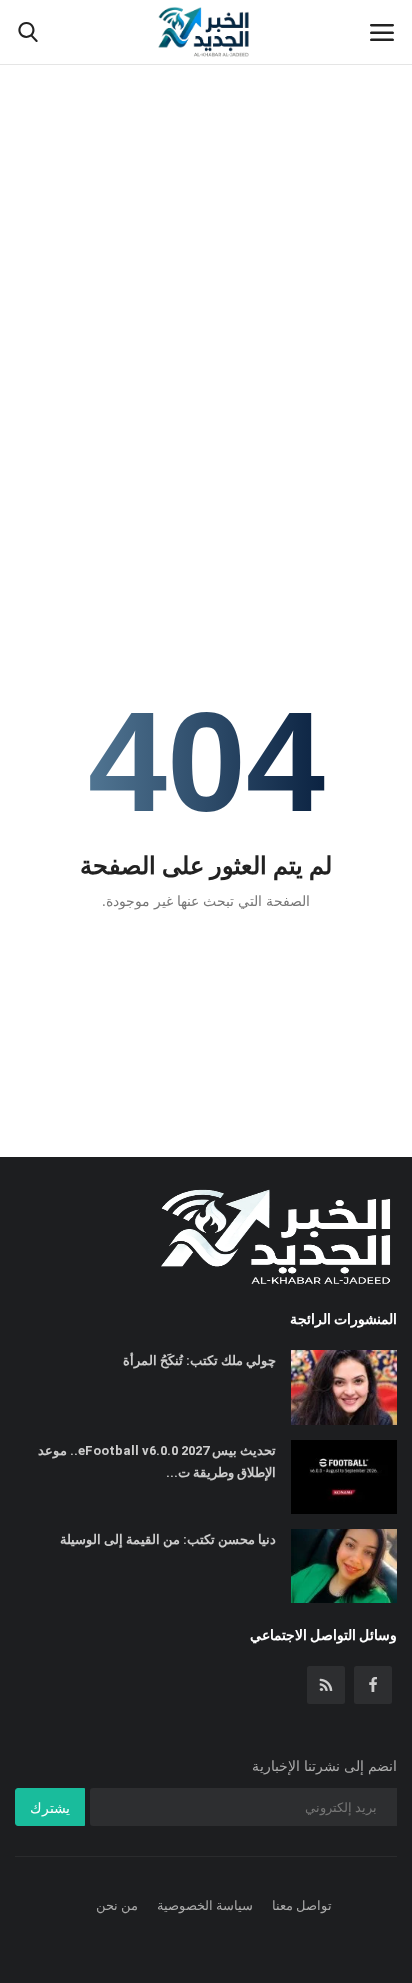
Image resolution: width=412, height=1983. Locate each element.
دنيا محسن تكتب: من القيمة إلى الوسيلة (168, 1539)
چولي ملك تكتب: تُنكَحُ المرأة (199, 1360)
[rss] (326, 1685)
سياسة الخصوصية (205, 1905)
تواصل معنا (302, 1905)
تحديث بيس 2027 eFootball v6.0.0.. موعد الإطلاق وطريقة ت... (157, 1461)
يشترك (50, 1807)
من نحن (117, 1905)
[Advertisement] (206, 216)
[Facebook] (373, 1685)
